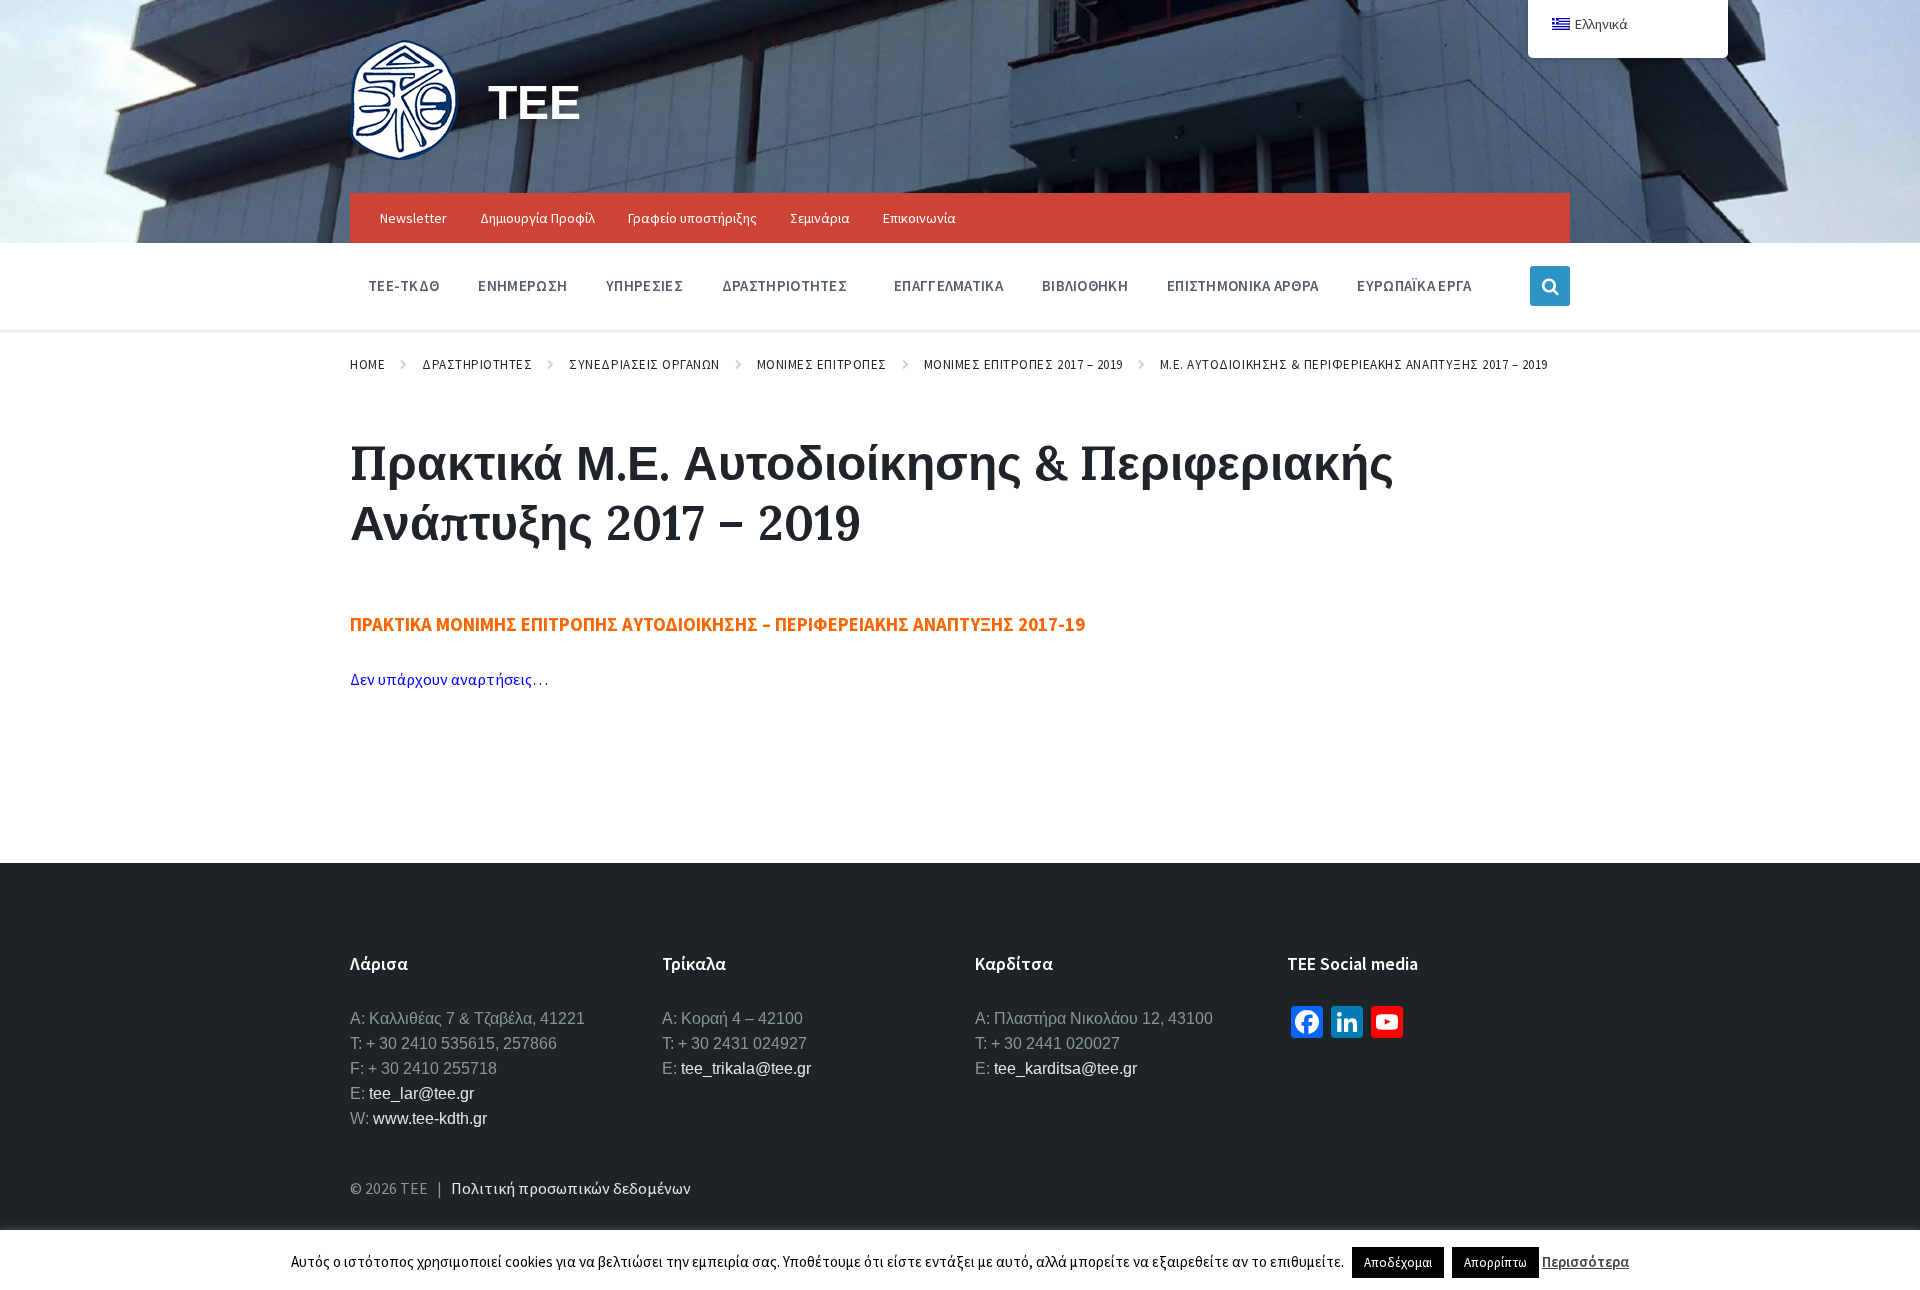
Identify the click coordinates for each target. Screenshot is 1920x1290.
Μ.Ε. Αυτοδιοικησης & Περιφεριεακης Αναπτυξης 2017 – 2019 (1354, 364)
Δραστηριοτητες (477, 364)
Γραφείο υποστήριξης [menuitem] (692, 218)
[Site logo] (404, 154)
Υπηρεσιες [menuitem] (644, 285)
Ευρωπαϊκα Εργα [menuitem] (1414, 285)
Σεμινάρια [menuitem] (820, 218)
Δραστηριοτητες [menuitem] (784, 285)
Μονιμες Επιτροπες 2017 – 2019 (1023, 364)
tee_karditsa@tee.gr (1065, 1068)
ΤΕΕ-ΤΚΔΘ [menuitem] (403, 285)
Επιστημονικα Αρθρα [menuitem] (1242, 285)
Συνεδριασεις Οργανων (644, 364)
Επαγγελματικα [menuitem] (948, 285)
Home (367, 364)
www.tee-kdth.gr (430, 1118)
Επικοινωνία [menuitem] (919, 218)
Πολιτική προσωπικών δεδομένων (571, 1188)
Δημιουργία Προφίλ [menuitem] (537, 218)
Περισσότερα (1585, 1261)
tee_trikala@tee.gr (746, 1068)
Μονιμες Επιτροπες (822, 364)
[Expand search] (1550, 286)
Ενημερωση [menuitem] (522, 285)
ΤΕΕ (534, 101)
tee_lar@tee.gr (421, 1093)
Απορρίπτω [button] (1495, 1262)
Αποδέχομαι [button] (1398, 1262)
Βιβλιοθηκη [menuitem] (1085, 285)
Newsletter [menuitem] (413, 218)
